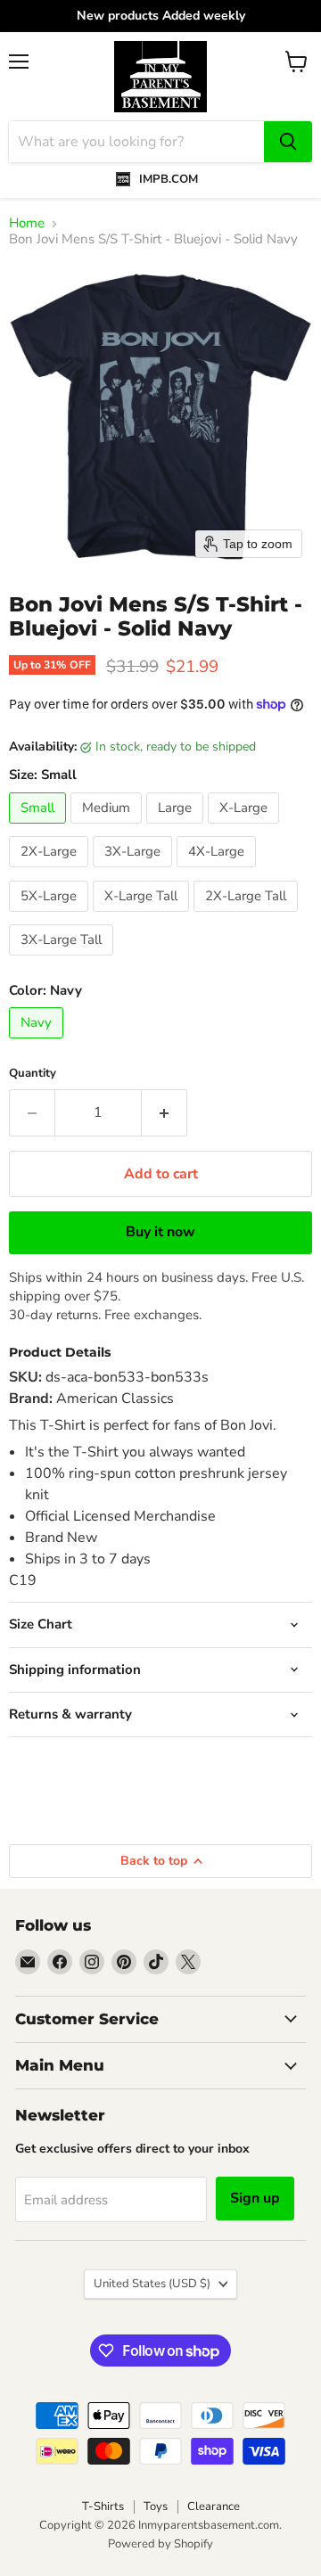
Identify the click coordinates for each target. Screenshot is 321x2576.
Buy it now (160, 1232)
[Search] (288, 142)
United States (152, 2284)
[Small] (40, 828)
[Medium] (108, 828)
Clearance (214, 2506)
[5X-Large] (51, 916)
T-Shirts (103, 2506)
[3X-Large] (135, 872)
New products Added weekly (161, 16)
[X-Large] (246, 828)
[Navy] (38, 1043)
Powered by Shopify (160, 2544)
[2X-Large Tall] (248, 916)
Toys (156, 2506)
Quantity (33, 1074)
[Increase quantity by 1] (165, 1112)
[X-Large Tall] (143, 916)
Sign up (255, 2198)
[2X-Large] (51, 872)
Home (27, 223)
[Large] (177, 828)
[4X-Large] (218, 872)
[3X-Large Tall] (63, 960)
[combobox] (136, 142)
